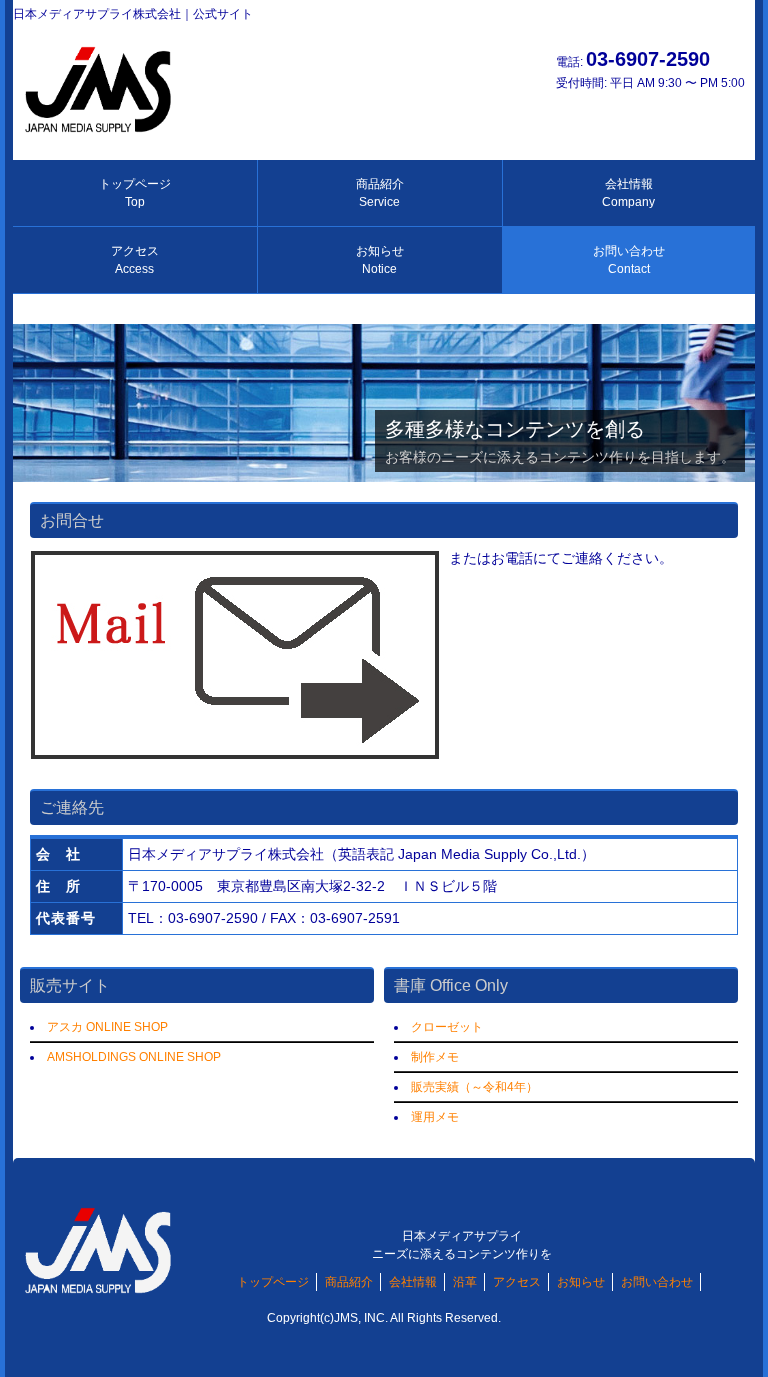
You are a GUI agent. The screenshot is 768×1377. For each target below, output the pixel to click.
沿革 (465, 1282)
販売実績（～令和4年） (474, 1087)
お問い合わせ (629, 260)
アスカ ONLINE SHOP (107, 1027)
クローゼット (447, 1027)
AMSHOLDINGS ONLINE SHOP (134, 1057)
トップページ (135, 193)
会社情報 (628, 193)
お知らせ (380, 260)
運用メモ (435, 1117)
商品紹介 (380, 193)
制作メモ (435, 1057)
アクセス (135, 260)
